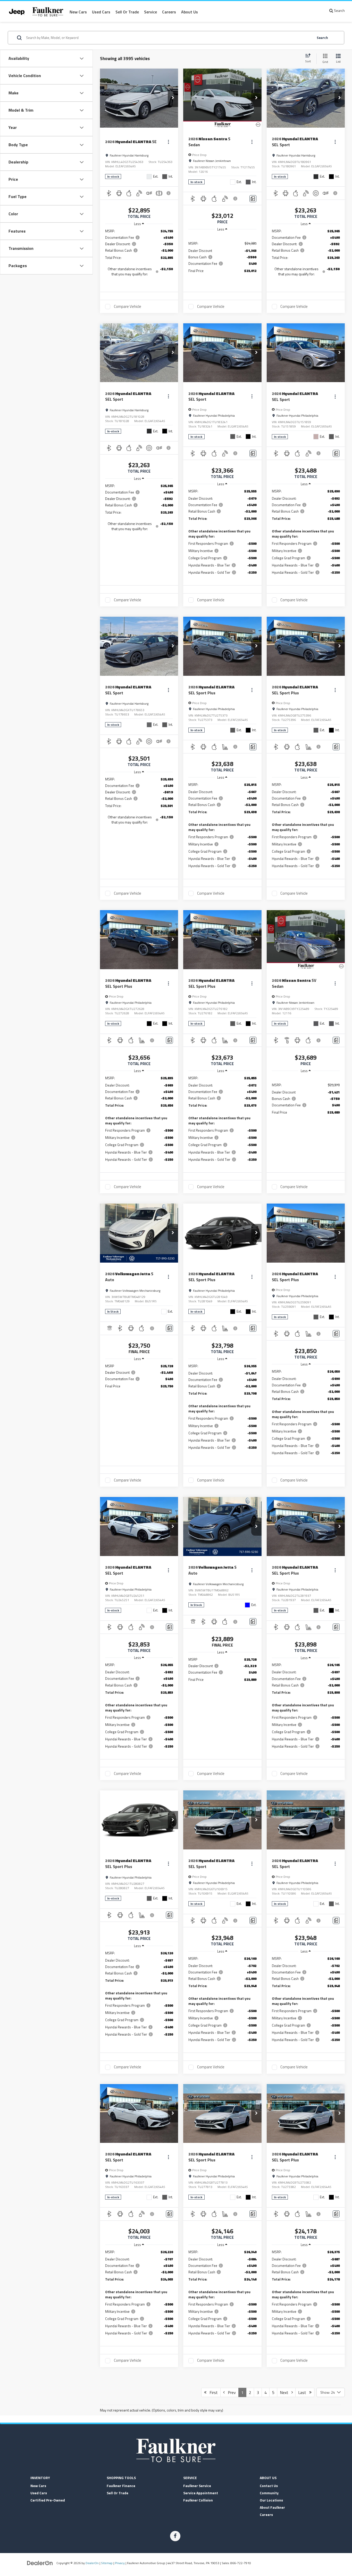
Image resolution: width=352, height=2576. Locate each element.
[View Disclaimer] (169, 193)
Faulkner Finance (121, 2486)
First (212, 2392)
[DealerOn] (40, 2563)
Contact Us (269, 2486)
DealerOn (92, 2563)
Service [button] (150, 12)
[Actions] (168, 142)
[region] (139, 255)
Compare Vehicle (128, 307)
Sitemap (107, 2563)
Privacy (120, 2563)
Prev (230, 2392)
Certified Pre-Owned (48, 2500)
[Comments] (253, 199)
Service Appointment (201, 2493)
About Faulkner (272, 2507)
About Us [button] (190, 12)
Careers (169, 12)
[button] (173, 98)
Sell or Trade (127, 12)
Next (286, 2392)
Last (304, 2392)
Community (269, 2493)
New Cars (78, 12)
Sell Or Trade (118, 2493)
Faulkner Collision (198, 2500)
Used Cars (101, 12)
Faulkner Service (197, 2486)
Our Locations (271, 2500)
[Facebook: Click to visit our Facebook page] (175, 2536)
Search (322, 38)
